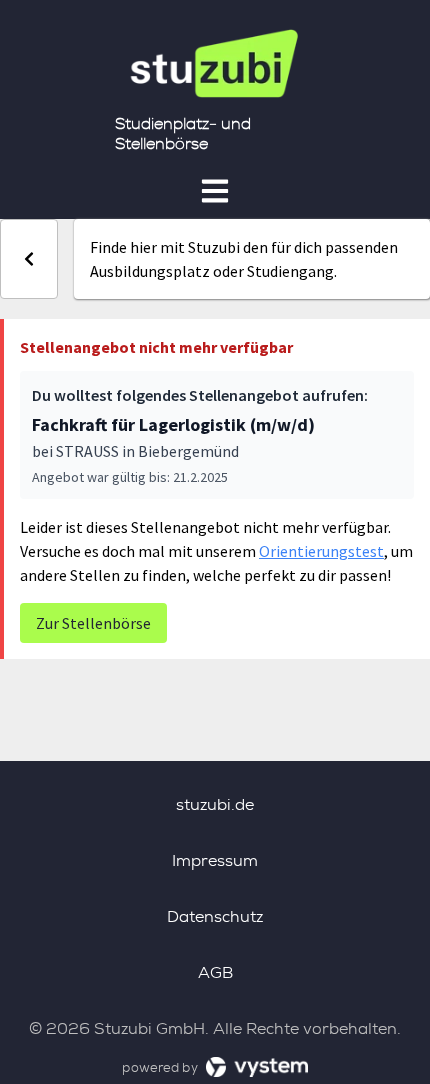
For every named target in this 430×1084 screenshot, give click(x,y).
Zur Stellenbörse (93, 623)
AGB (215, 972)
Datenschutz (215, 916)
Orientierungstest (321, 551)
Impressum (215, 860)
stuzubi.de (215, 804)
